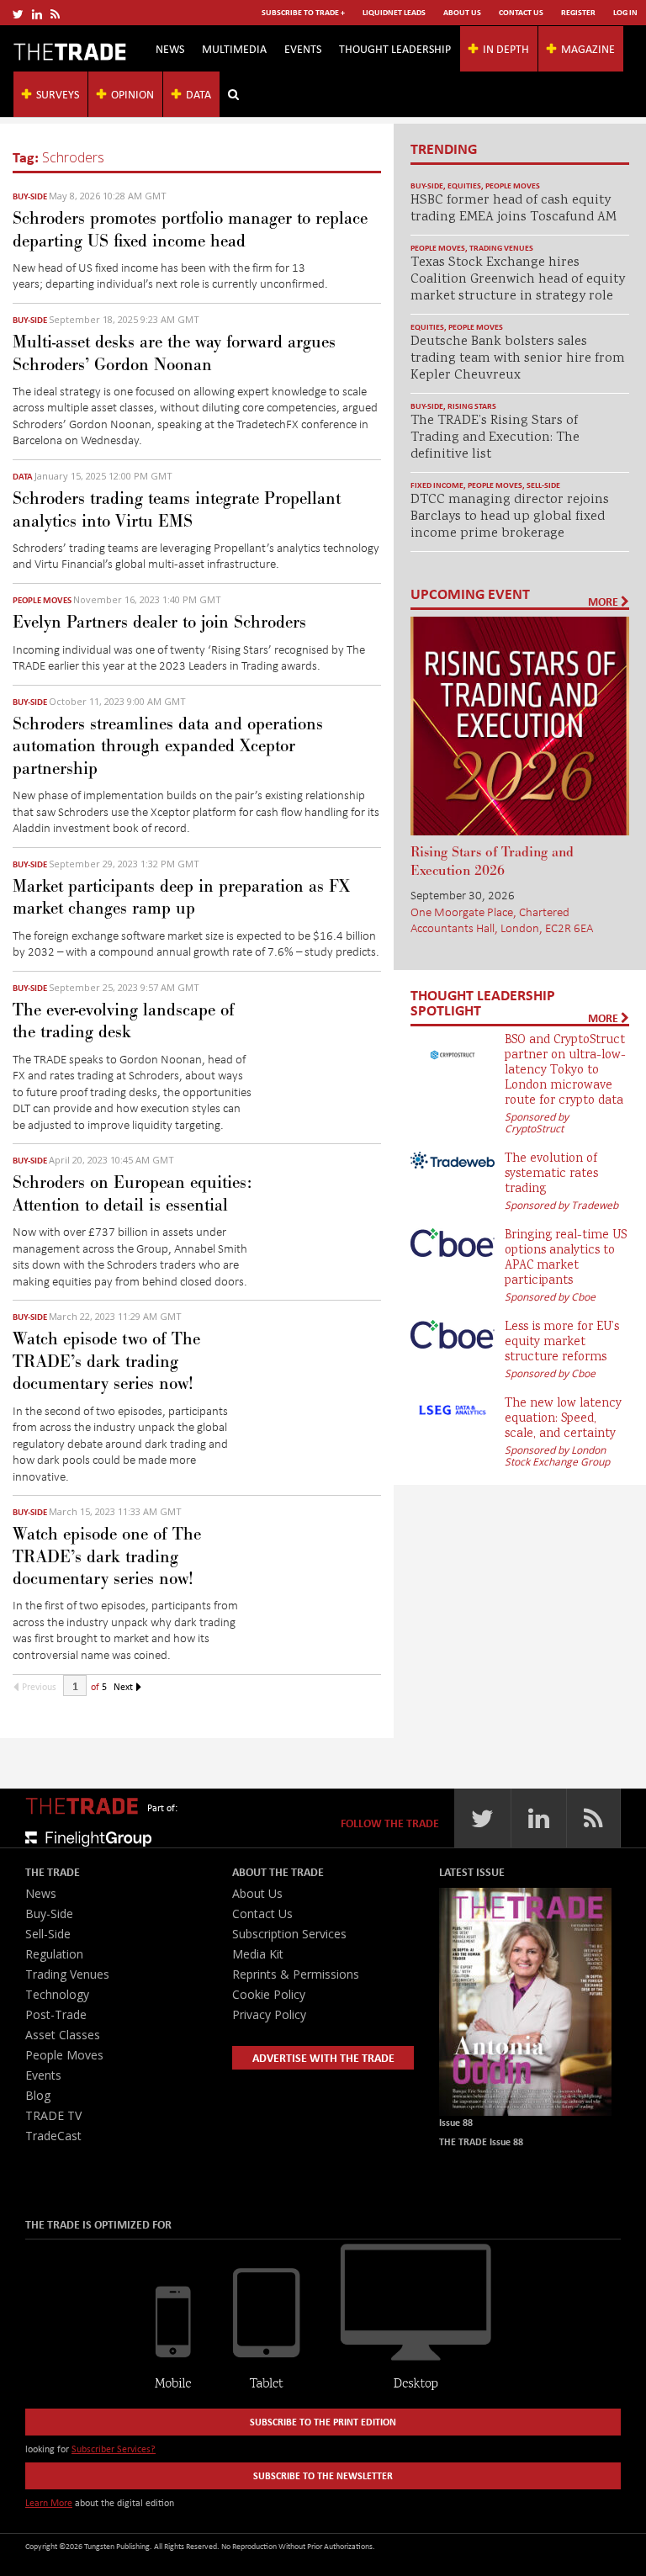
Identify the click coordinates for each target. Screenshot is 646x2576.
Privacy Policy (269, 2014)
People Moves (42, 600)
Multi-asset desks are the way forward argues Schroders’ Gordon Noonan (174, 353)
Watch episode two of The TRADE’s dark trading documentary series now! (106, 1362)
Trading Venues (501, 248)
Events (303, 48)
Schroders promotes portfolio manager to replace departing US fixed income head (190, 230)
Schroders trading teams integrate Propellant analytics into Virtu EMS (177, 510)
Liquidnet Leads (394, 12)
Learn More (49, 2502)
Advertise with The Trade (323, 2057)
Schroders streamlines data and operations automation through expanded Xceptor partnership (168, 747)
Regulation (54, 1954)
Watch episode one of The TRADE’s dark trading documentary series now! (107, 1557)
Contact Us (521, 12)
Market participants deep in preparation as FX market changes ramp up (181, 898)
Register (578, 12)
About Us (462, 12)
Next (124, 1686)
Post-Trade (56, 2014)
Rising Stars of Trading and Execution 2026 (492, 861)
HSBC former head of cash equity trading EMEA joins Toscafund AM (514, 209)
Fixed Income (437, 485)
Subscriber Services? (114, 2449)
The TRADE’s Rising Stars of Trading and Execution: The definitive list (495, 438)
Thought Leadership (395, 48)
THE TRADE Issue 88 (481, 2141)
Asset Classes (63, 2035)
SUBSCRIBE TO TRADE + (303, 12)
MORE (604, 602)
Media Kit (258, 1954)
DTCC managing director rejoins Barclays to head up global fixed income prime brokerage (510, 517)
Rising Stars (472, 406)
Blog (38, 2095)
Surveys (58, 94)
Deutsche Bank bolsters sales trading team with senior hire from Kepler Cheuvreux (518, 359)
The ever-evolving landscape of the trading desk (124, 1021)
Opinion (132, 94)
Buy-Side (30, 196)
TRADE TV (53, 2115)
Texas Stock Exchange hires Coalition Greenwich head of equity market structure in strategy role (518, 280)
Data (199, 94)
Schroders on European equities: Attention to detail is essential (132, 1194)
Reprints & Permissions (296, 1974)
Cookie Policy (269, 1994)
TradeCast (53, 2136)
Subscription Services (289, 1934)
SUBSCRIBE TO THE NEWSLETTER (323, 2475)
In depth (506, 48)
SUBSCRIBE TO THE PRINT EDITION (323, 2422)
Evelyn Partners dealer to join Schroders (159, 623)
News (170, 48)
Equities (464, 186)
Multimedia (234, 48)
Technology (57, 1994)
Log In (625, 12)
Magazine (588, 48)
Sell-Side (543, 485)
